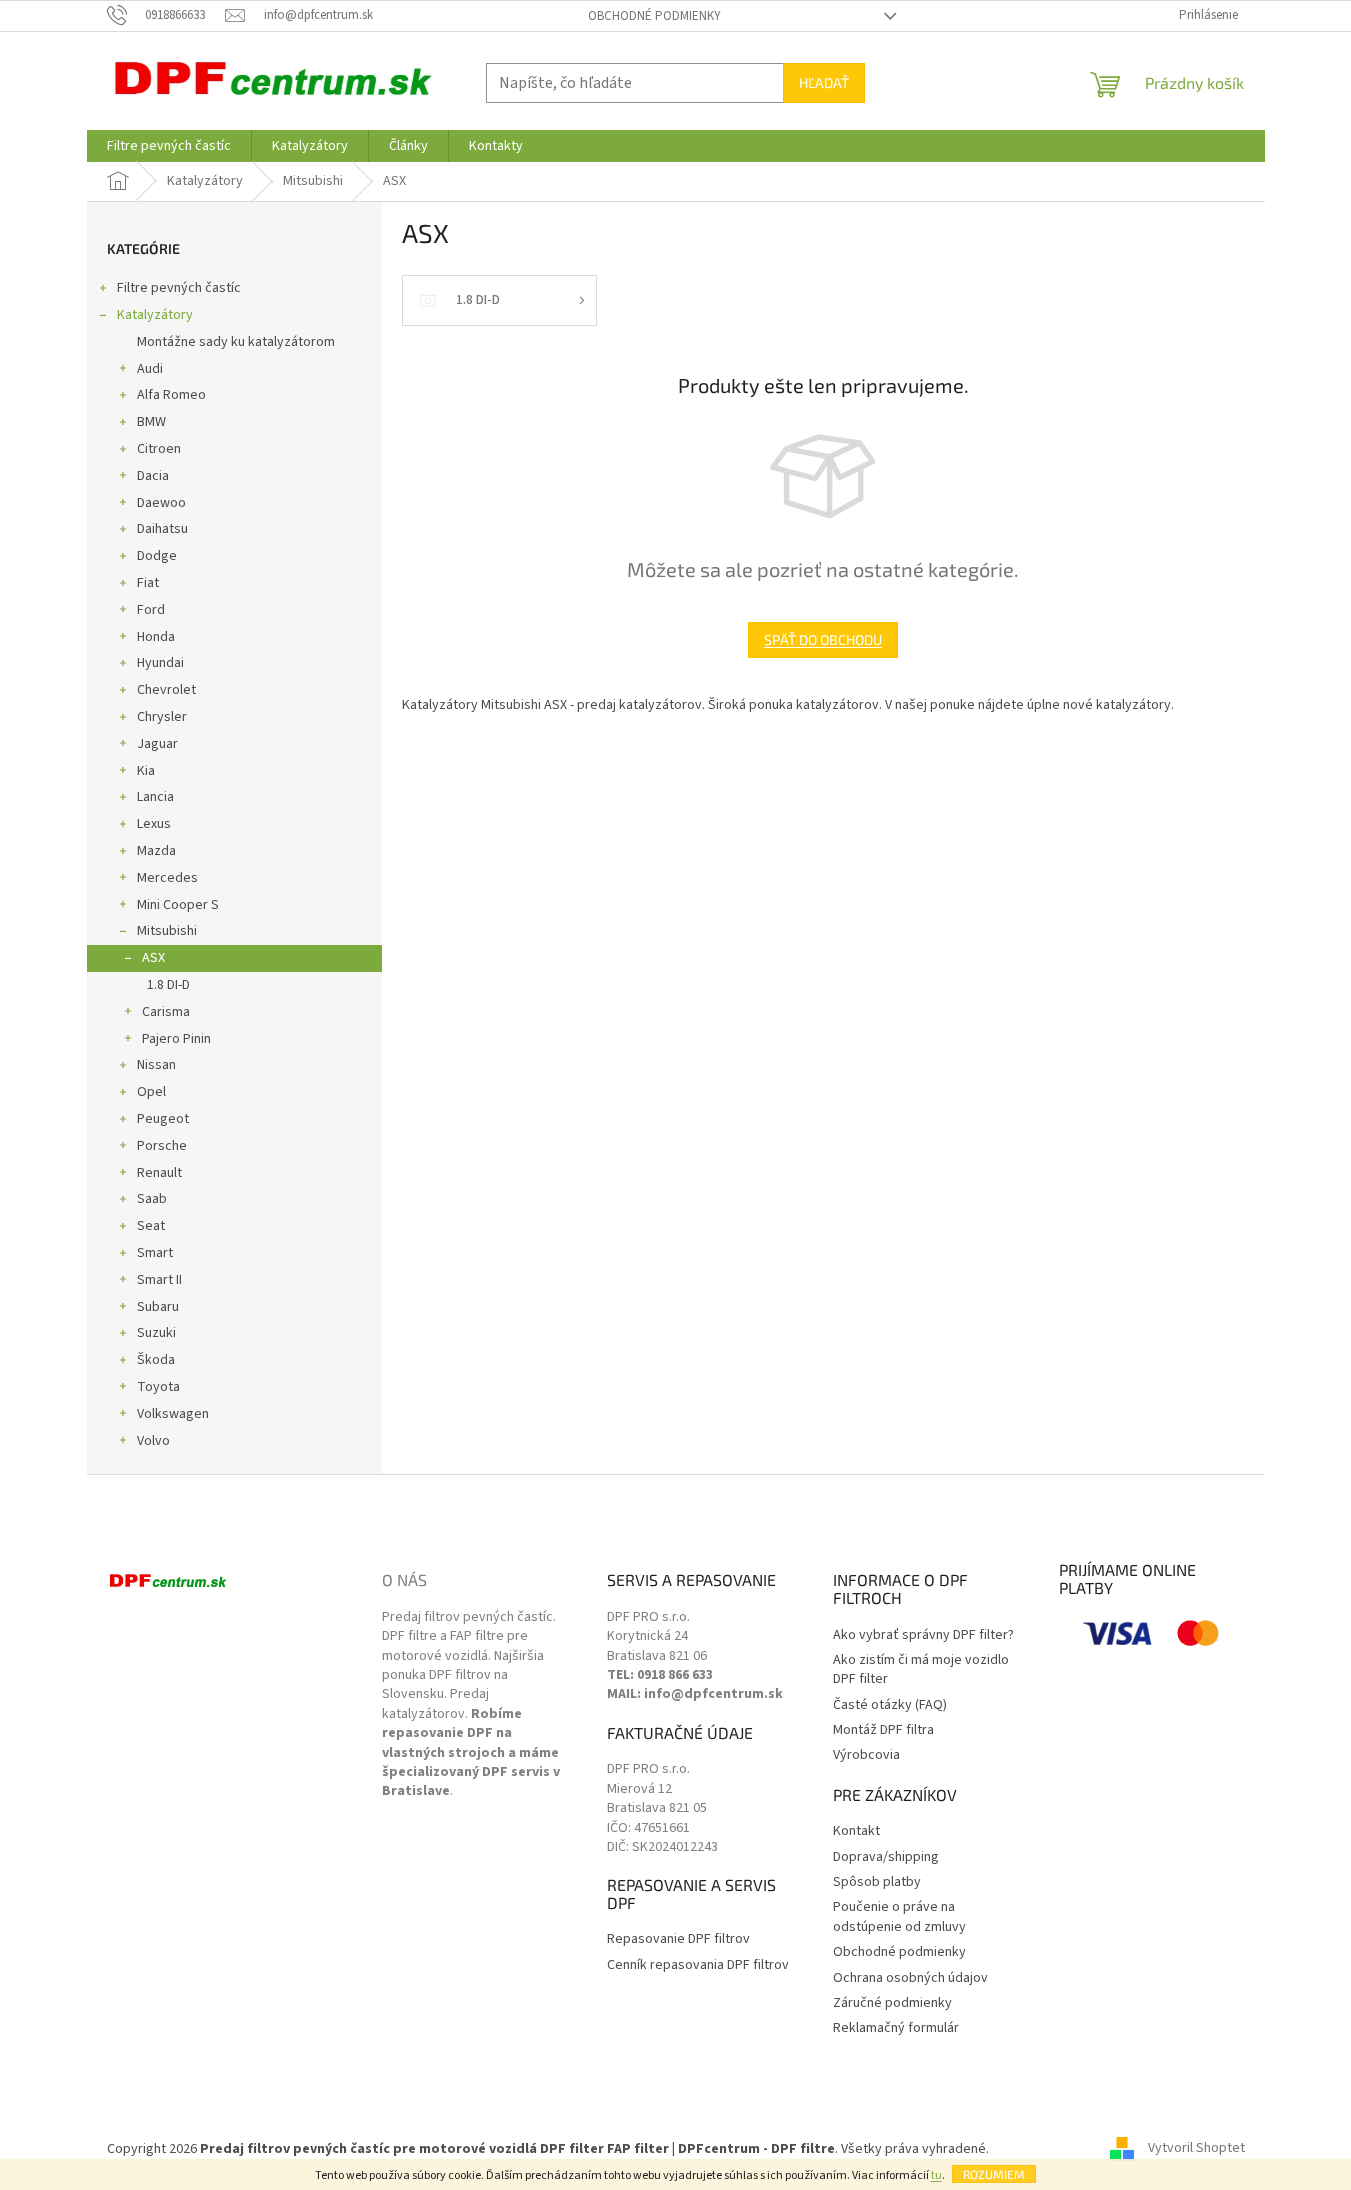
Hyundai (160, 663)
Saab (152, 1199)
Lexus (154, 824)
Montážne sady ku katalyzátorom (236, 342)
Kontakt (856, 1831)
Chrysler (162, 717)
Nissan (156, 1065)
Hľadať (824, 82)
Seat (151, 1226)
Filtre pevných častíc (179, 288)
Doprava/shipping (886, 1857)
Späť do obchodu (823, 639)
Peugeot (163, 1119)
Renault (159, 1173)
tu (936, 2175)
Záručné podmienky (892, 2003)
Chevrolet (166, 690)
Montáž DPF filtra (883, 1730)
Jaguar (157, 744)
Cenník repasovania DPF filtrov (698, 1965)
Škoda (156, 1360)
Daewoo (161, 503)
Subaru (158, 1307)
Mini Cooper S (178, 905)
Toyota (158, 1387)
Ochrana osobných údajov (910, 1978)
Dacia (153, 476)
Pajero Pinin (176, 1039)
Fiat (148, 583)
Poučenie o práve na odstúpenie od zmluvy (899, 1917)
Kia (146, 771)
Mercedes (167, 878)
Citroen (159, 449)
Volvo (153, 1441)
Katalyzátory (155, 315)
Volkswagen (173, 1414)
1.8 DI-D (168, 985)
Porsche (162, 1146)
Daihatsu (162, 529)
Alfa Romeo (171, 395)
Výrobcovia (866, 1755)
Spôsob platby (877, 1882)
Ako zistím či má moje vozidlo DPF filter (921, 1670)
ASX (153, 958)
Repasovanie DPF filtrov (678, 1939)
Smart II (159, 1280)
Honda (156, 637)
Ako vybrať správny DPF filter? (923, 1635)
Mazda (156, 851)
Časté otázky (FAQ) (890, 1705)
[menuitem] (169, 146)
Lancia (155, 797)
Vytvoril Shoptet (1196, 2149)
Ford (151, 610)
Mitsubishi (167, 931)
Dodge (157, 556)
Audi (150, 369)
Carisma (166, 1012)
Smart (155, 1253)
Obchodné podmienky (654, 16)
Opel (151, 1092)
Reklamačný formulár (896, 2028)
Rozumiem (994, 2174)
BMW (151, 422)
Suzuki (156, 1333)
